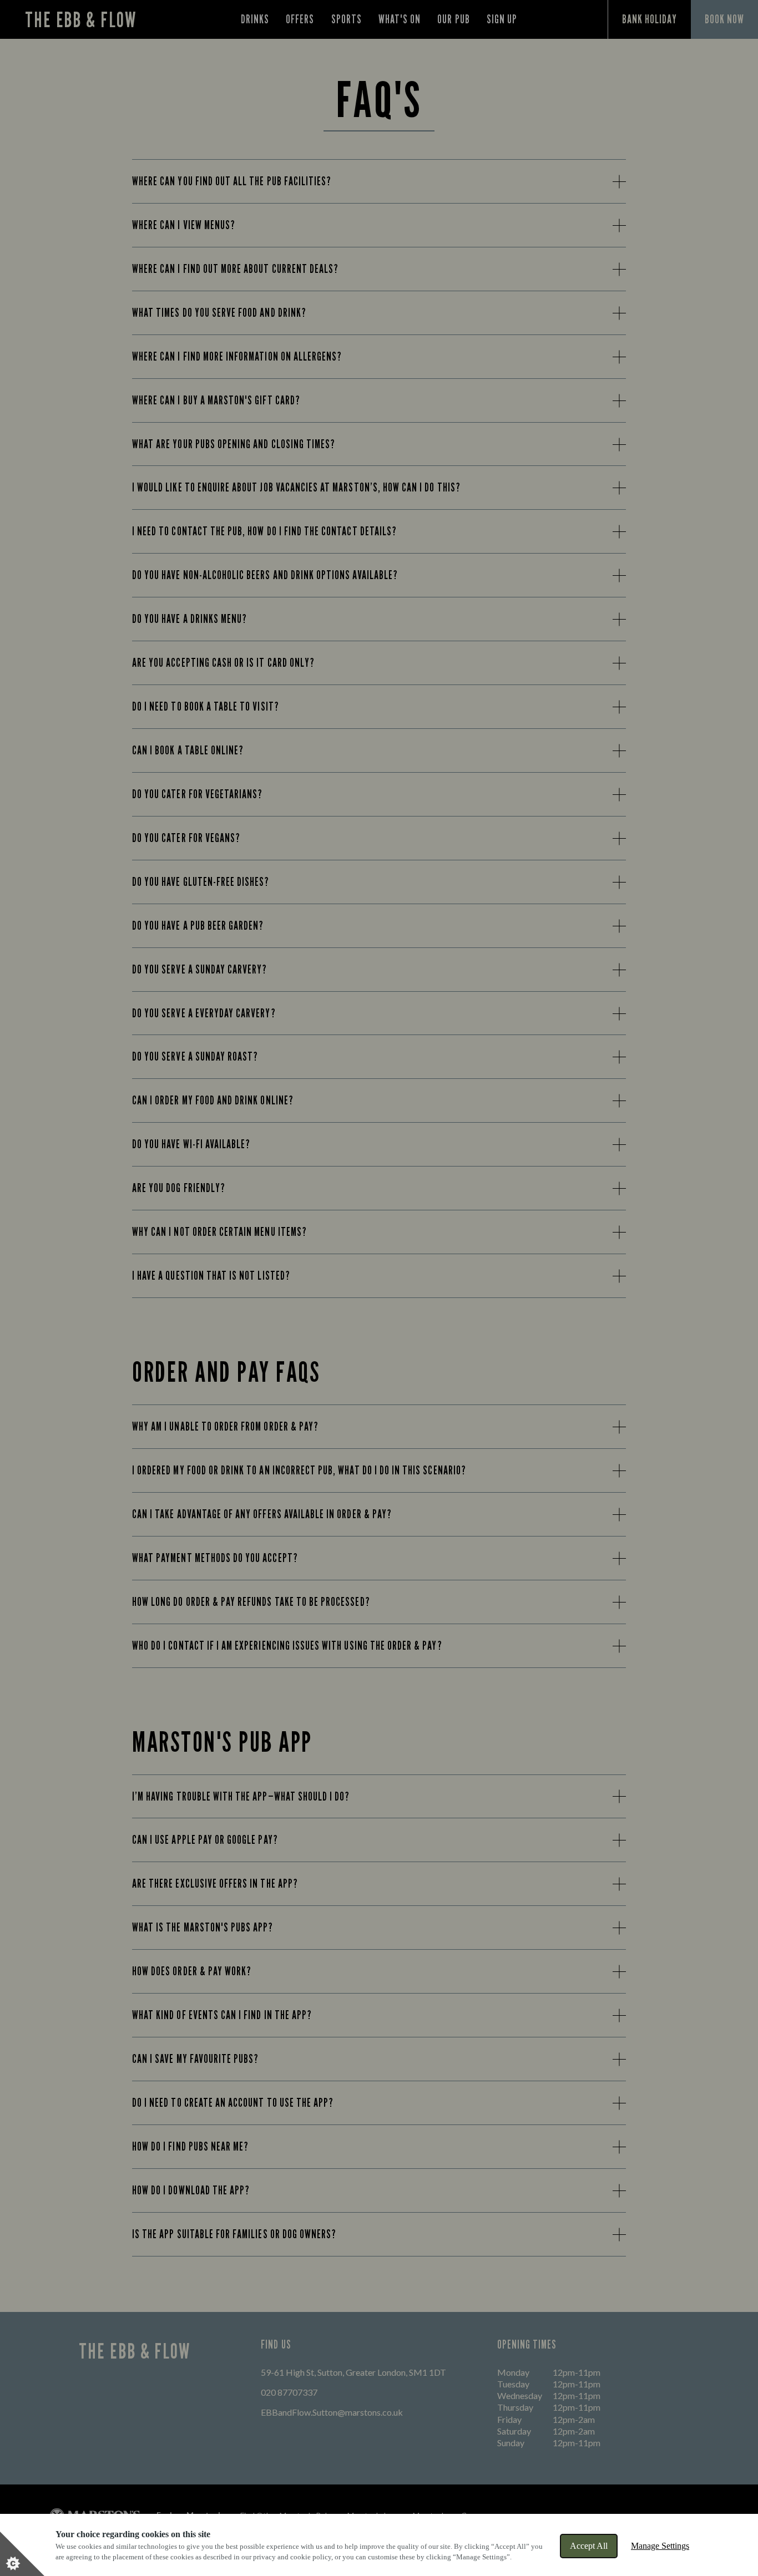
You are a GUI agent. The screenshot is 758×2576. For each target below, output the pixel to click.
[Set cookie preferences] (22, 2554)
